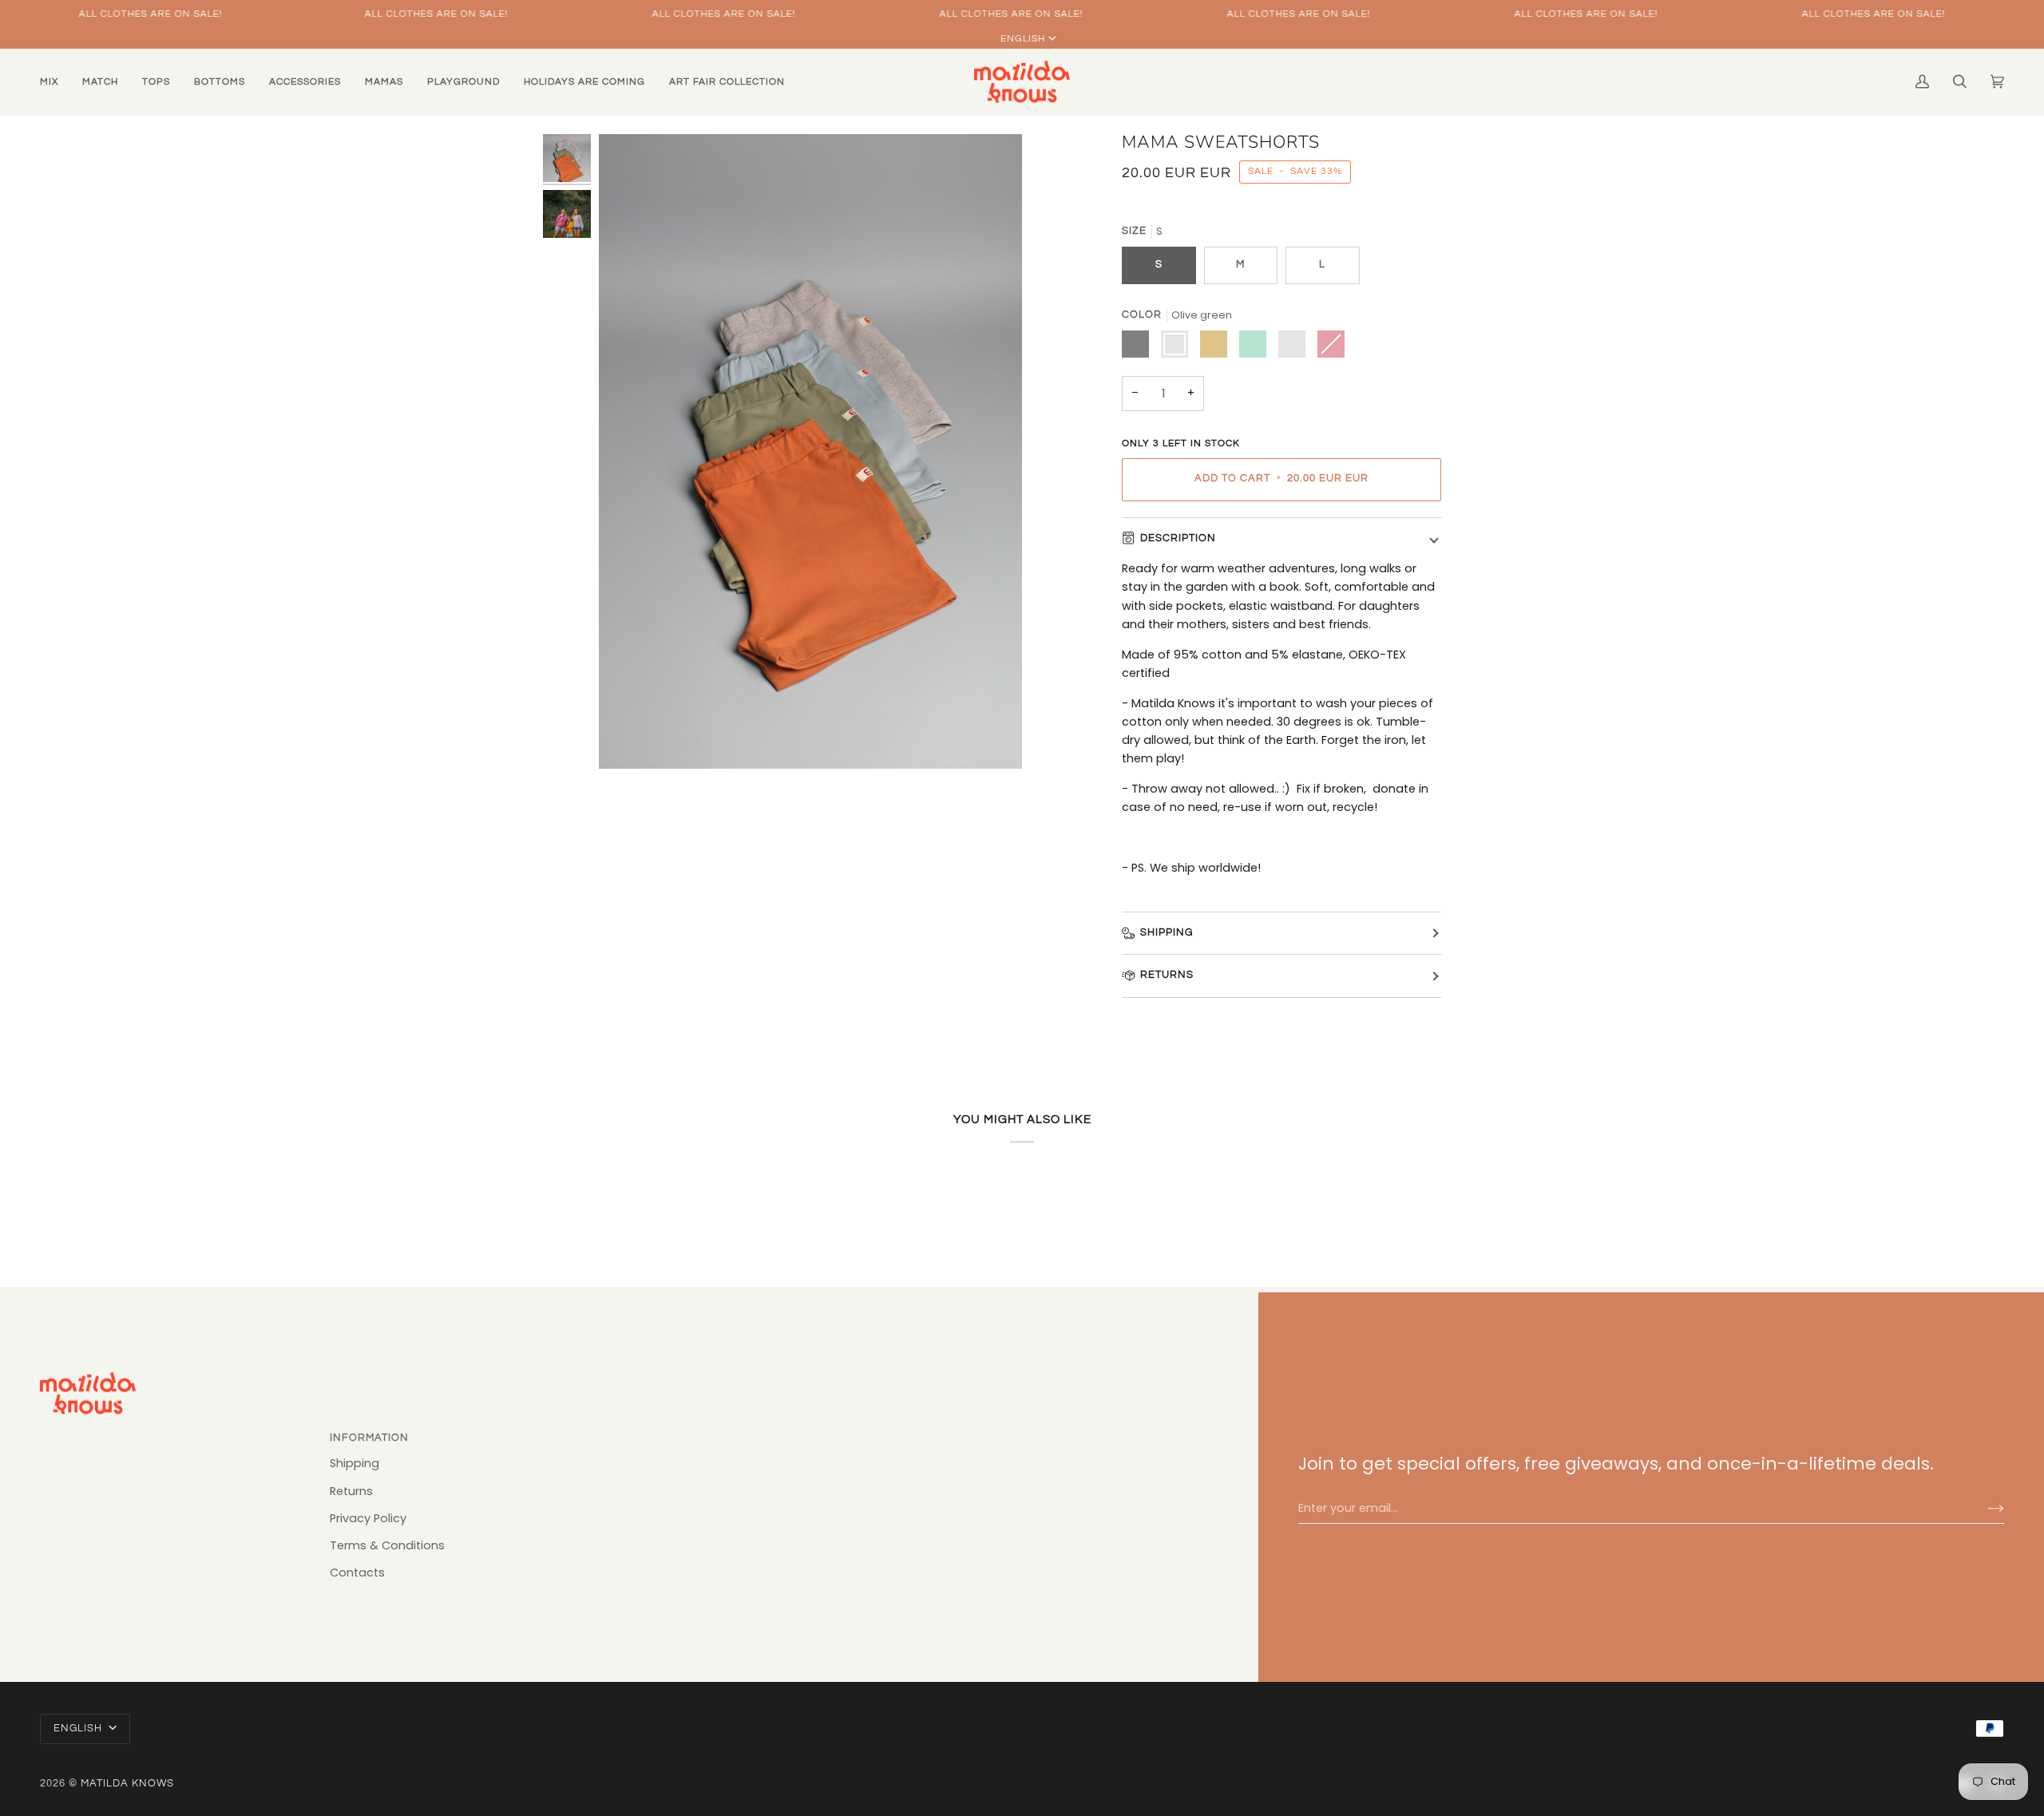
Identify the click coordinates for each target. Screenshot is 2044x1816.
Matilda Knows (127, 1784)
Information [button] (369, 1438)
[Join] (1983, 1509)
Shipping (1167, 933)
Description (1178, 538)
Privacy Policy (368, 1518)
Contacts (357, 1573)
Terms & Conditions (387, 1545)
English (1023, 39)
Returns (1167, 975)
